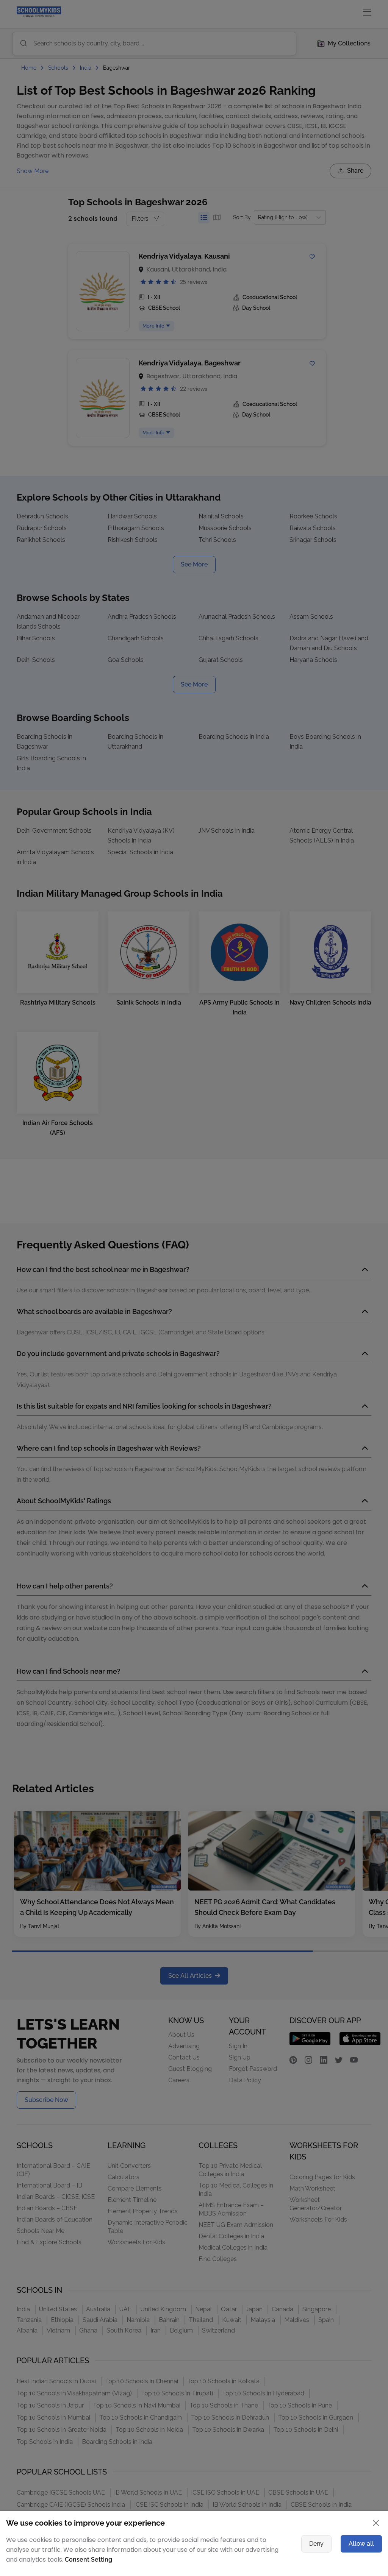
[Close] (336, 1186)
